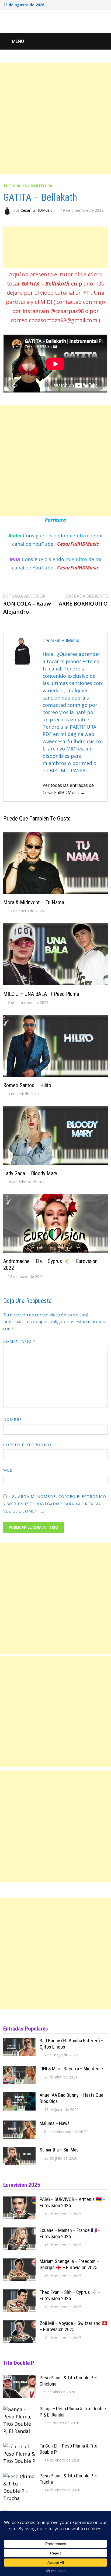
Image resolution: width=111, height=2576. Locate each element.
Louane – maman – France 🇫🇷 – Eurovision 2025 (70, 2233)
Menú (18, 41)
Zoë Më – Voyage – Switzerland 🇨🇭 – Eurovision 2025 (74, 2326)
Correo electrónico (27, 1445)
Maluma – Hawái (55, 2123)
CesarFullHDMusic (36, 210)
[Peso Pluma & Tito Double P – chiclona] (19, 2378)
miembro (78, 536)
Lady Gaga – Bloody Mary (30, 1173)
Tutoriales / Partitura (28, 186)
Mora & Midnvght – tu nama (34, 902)
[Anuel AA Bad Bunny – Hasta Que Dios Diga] (19, 2096)
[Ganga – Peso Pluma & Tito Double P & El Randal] (19, 2409)
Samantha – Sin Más (59, 2150)
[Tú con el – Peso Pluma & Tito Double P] (19, 2446)
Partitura (55, 520)
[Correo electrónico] (105, 4)
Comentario (19, 1341)
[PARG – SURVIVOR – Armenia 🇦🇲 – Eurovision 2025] (19, 2200)
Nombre (12, 1419)
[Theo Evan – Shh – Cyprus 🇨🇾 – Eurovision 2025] (19, 2293)
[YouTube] (92, 4)
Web (8, 1470)
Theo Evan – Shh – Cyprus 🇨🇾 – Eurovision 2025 (70, 2295)
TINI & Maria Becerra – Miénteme (71, 2069)
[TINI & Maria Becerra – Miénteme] (19, 2069)
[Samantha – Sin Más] (19, 2150)
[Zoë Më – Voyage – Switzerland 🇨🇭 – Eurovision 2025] (19, 2324)
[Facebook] (85, 4)
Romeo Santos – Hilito (27, 1085)
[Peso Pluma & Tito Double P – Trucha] (19, 2476)
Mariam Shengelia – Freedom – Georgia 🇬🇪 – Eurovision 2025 (69, 2264)
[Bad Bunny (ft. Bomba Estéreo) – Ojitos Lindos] (19, 2041)
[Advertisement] (55, 118)
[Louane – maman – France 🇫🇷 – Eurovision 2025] (19, 2231)
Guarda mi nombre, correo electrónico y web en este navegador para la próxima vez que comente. (55, 1504)
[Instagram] (99, 4)
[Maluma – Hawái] (19, 2124)
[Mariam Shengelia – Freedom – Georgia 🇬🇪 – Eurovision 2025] (19, 2262)
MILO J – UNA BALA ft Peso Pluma (41, 994)
